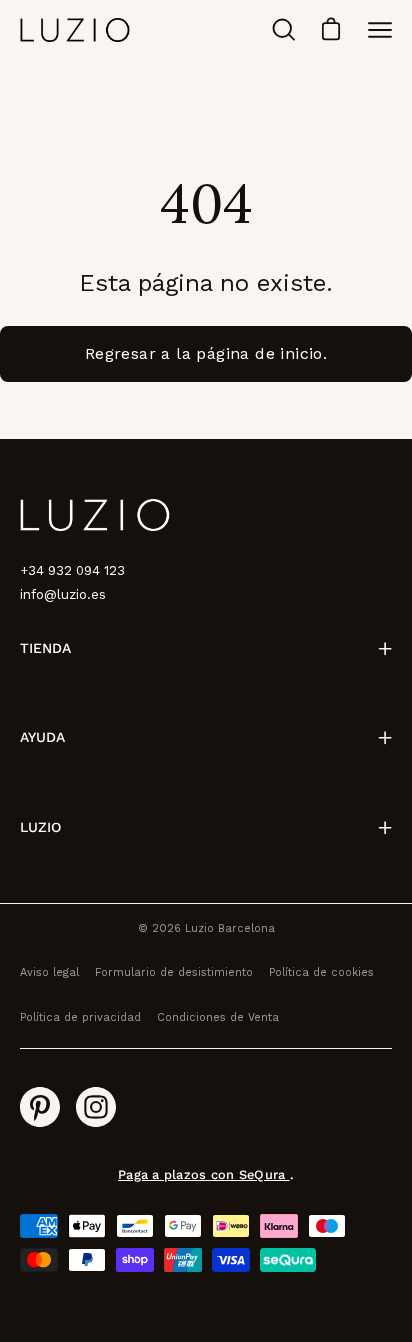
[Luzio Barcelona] (75, 29)
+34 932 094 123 (72, 570)
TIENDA (45, 648)
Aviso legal (49, 972)
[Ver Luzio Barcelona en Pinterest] (40, 1107)
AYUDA (42, 737)
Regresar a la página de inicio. (206, 353)
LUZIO (40, 827)
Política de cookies (321, 972)
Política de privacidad (80, 1017)
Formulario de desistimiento (174, 972)
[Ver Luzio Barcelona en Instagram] (96, 1107)
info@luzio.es (63, 594)
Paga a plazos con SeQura (203, 1174)
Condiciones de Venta (218, 1017)
